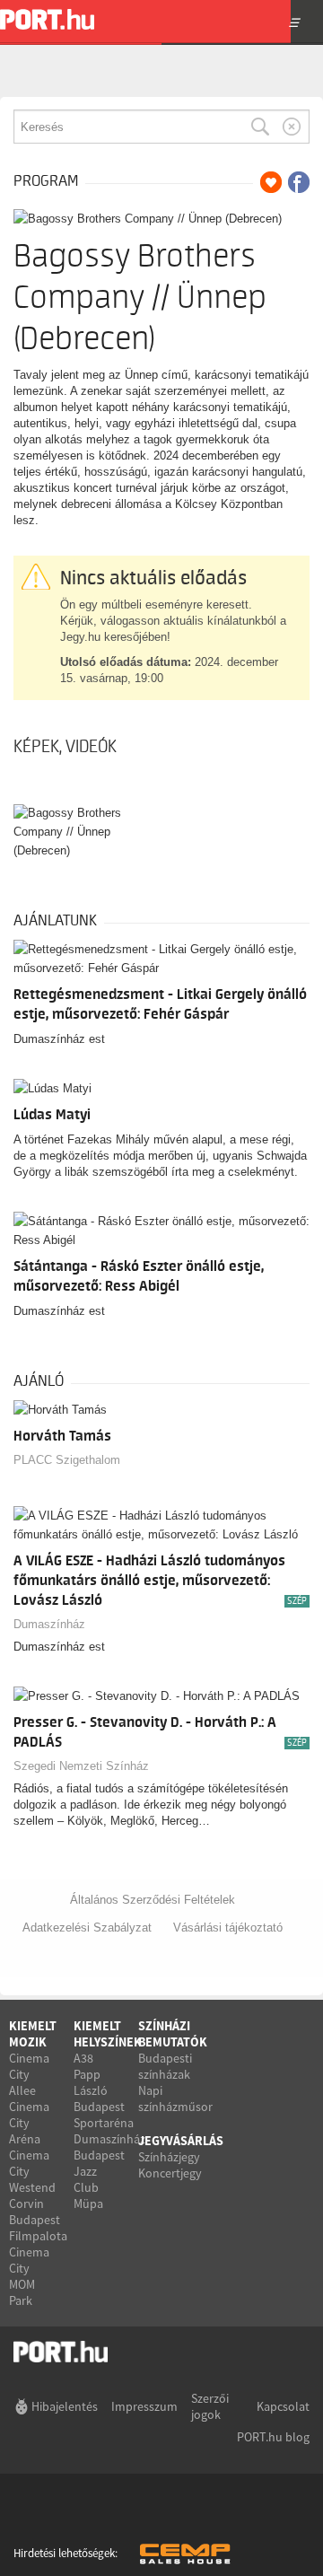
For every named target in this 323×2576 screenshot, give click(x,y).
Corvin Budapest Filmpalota (38, 2220)
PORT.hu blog (273, 2437)
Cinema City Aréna (29, 2123)
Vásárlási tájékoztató (228, 1928)
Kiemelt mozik (33, 2034)
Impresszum (144, 2406)
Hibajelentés (65, 2406)
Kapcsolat (283, 2406)
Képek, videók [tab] (65, 747)
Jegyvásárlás (181, 2141)
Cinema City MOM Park (29, 2276)
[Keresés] (260, 127)
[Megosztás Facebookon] (299, 182)
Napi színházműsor (175, 2098)
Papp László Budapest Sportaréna (104, 2098)
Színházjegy (169, 2157)
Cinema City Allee (29, 2074)
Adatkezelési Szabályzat (87, 1928)
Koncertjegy (170, 2173)
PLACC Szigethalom (67, 1460)
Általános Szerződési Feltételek (153, 1900)
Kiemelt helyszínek (108, 2034)
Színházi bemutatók (173, 2034)
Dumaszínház (49, 1624)
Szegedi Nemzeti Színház (81, 1766)
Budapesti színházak (165, 2066)
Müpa (88, 2204)
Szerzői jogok (210, 2406)
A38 (83, 2058)
